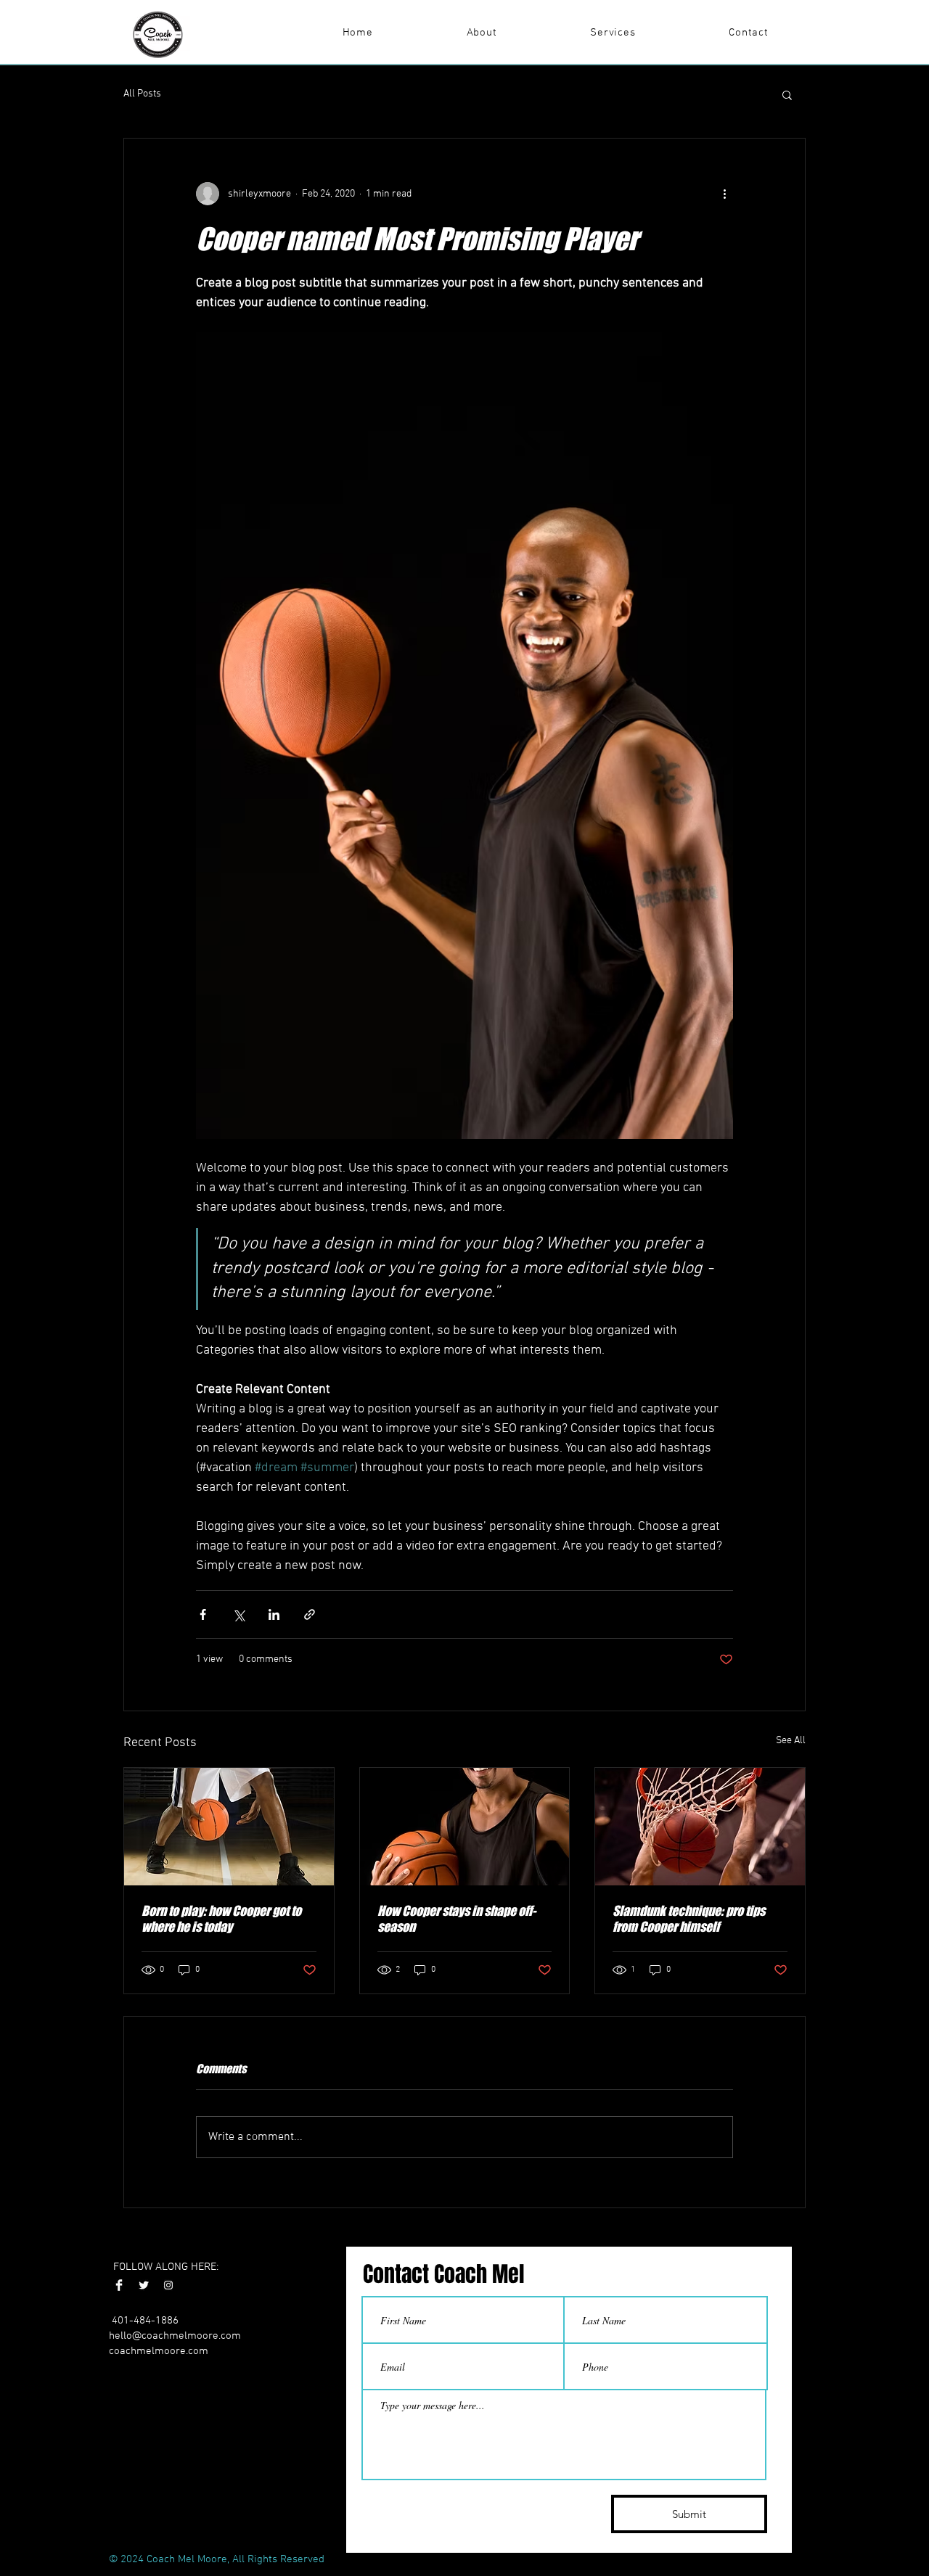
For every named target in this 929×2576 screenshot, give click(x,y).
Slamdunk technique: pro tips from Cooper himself (689, 1919)
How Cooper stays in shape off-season (457, 1919)
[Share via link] (310, 1614)
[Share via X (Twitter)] (238, 1614)
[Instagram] (168, 2285)
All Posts (142, 94)
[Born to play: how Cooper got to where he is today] (229, 1827)
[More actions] (724, 194)
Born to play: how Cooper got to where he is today (221, 1919)
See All (791, 1741)
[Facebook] (119, 2285)
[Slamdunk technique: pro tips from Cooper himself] (700, 1827)
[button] (787, 94)
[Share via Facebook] (203, 1614)
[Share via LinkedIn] (274, 1614)
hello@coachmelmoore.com (175, 2336)
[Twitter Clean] (144, 2285)
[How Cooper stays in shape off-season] (465, 1827)
